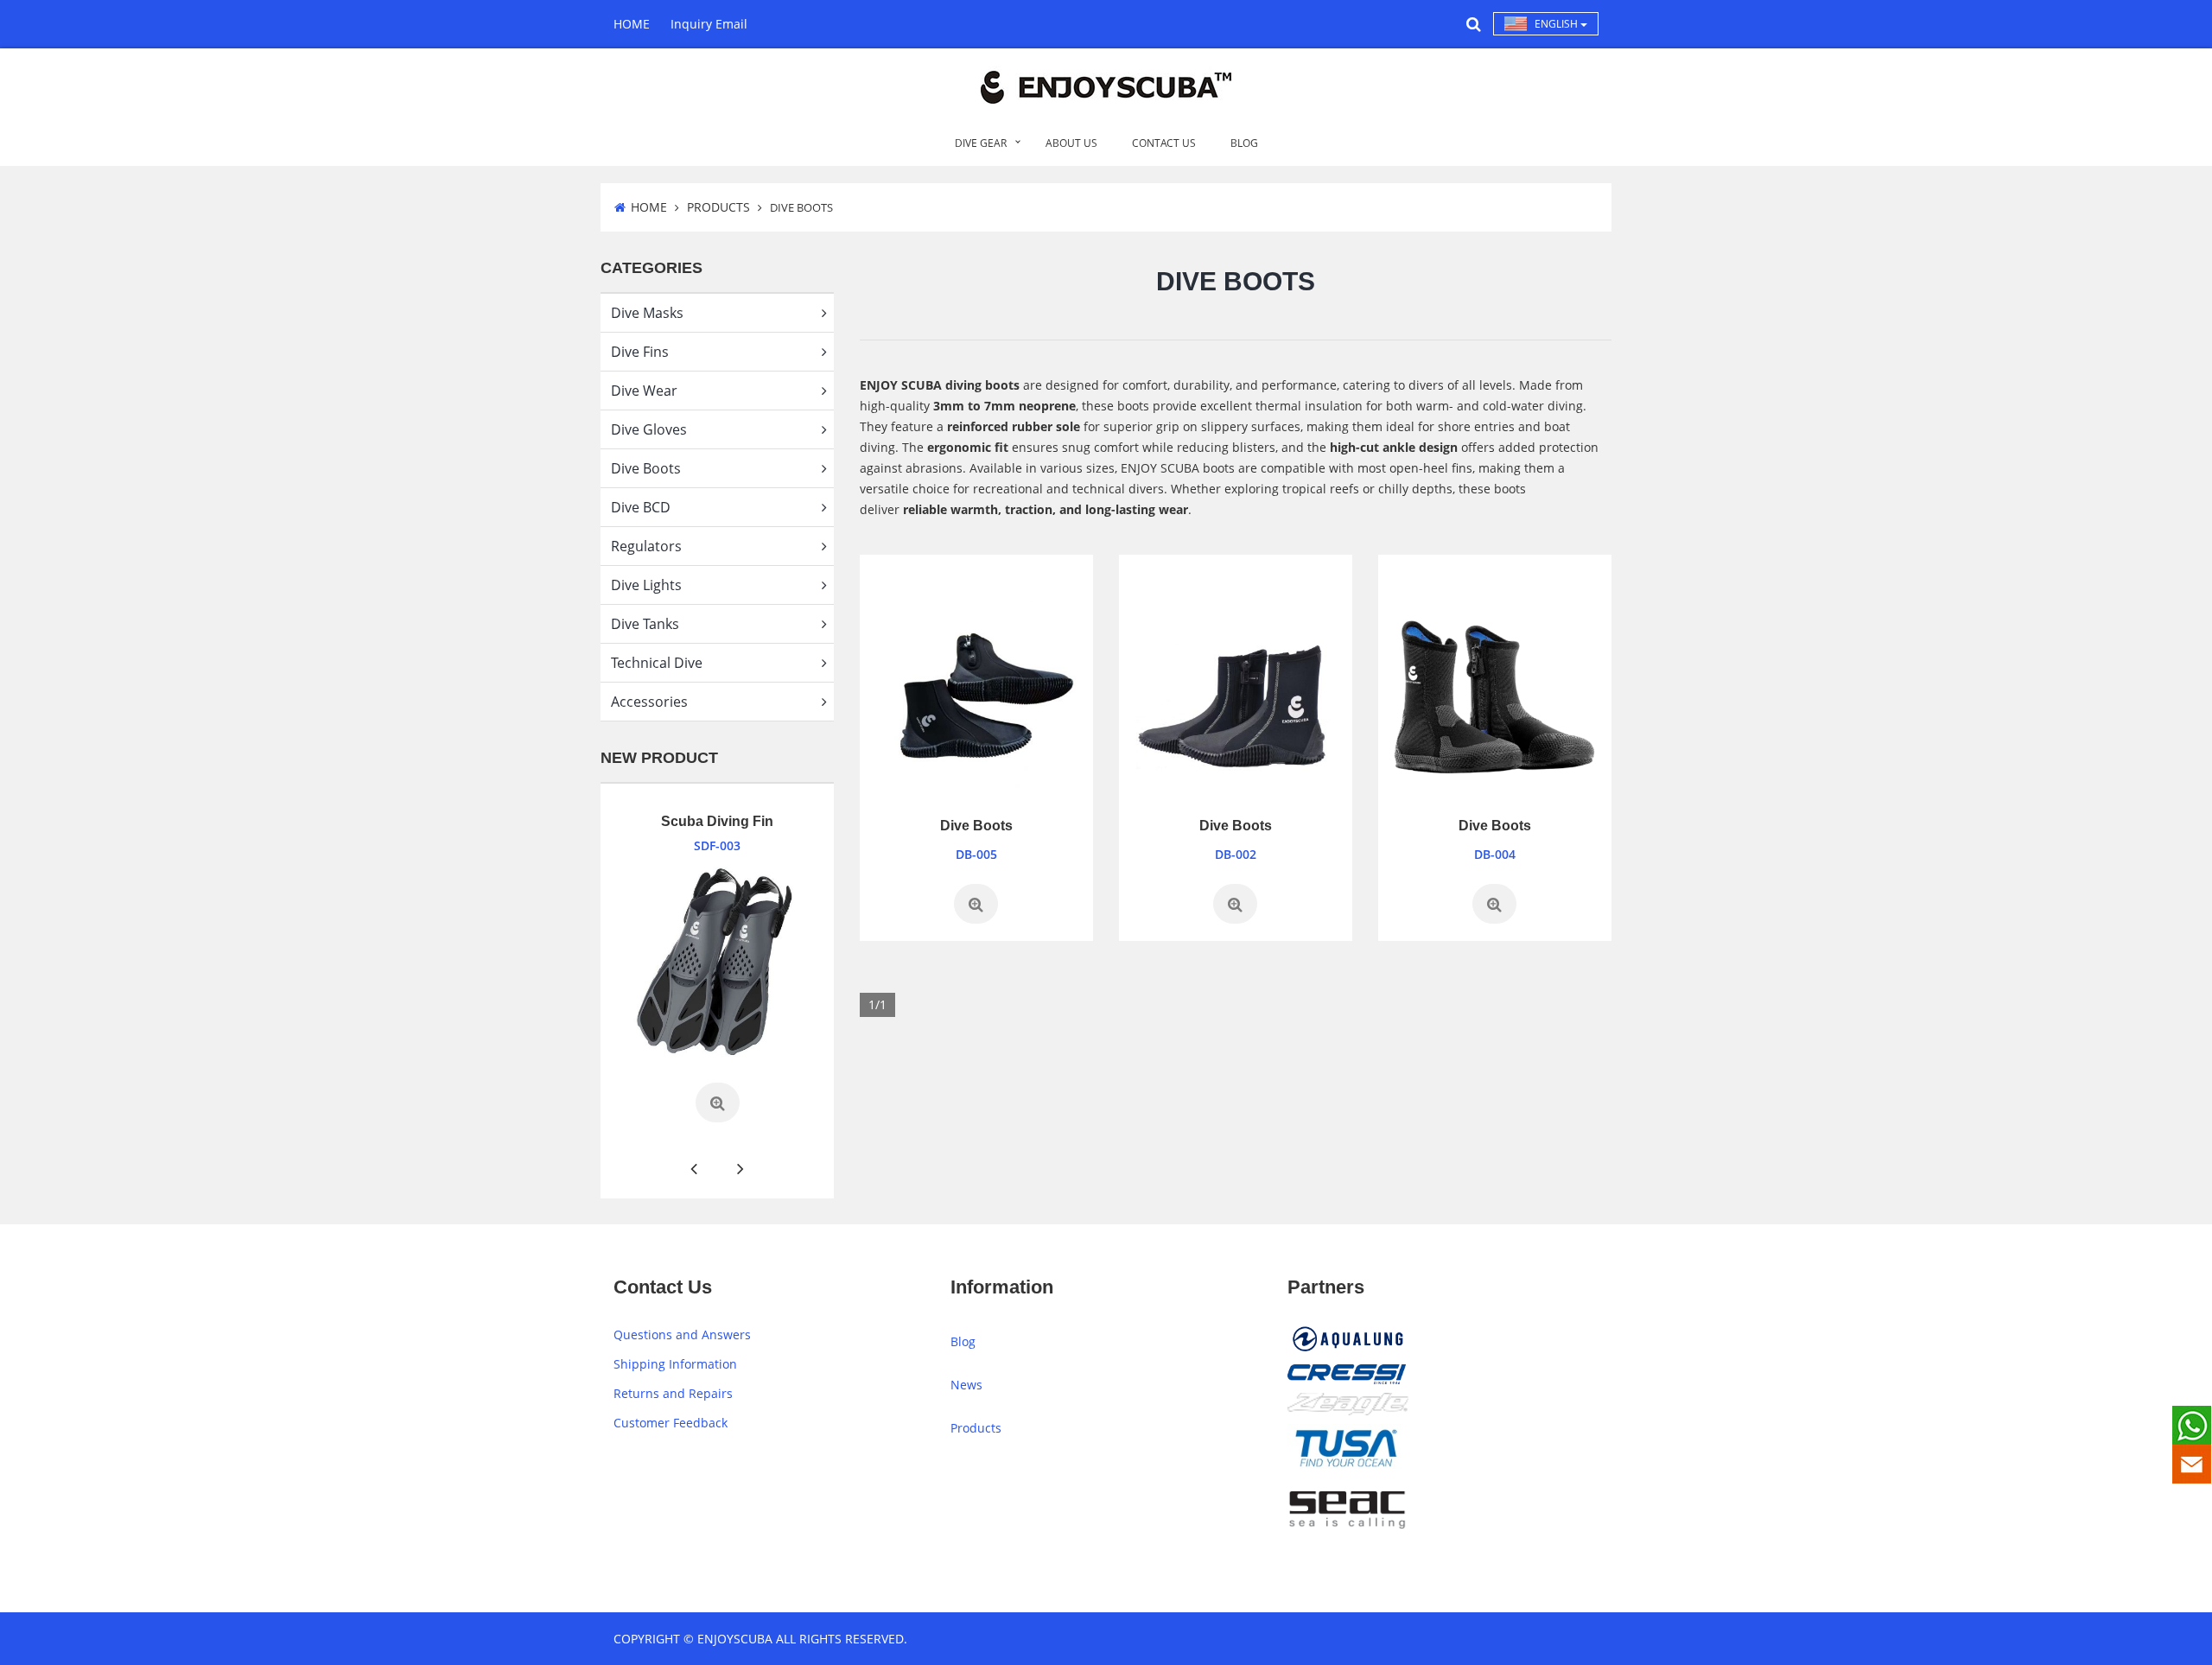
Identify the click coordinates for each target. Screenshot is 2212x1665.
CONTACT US (1164, 143)
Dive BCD (641, 507)
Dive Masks (647, 313)
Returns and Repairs (673, 1393)
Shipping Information (675, 1364)
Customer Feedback (671, 1423)
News (966, 1385)
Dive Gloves (649, 429)
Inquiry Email (709, 24)
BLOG (1244, 143)
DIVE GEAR (981, 143)
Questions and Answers (682, 1335)
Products (718, 207)
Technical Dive (657, 663)
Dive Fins (640, 352)
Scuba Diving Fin (717, 821)
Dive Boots (646, 468)
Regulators (646, 546)
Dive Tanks (645, 624)
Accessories (649, 702)
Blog (963, 1341)
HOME (632, 24)
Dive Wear (644, 391)
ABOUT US (1071, 143)
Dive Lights (646, 585)
